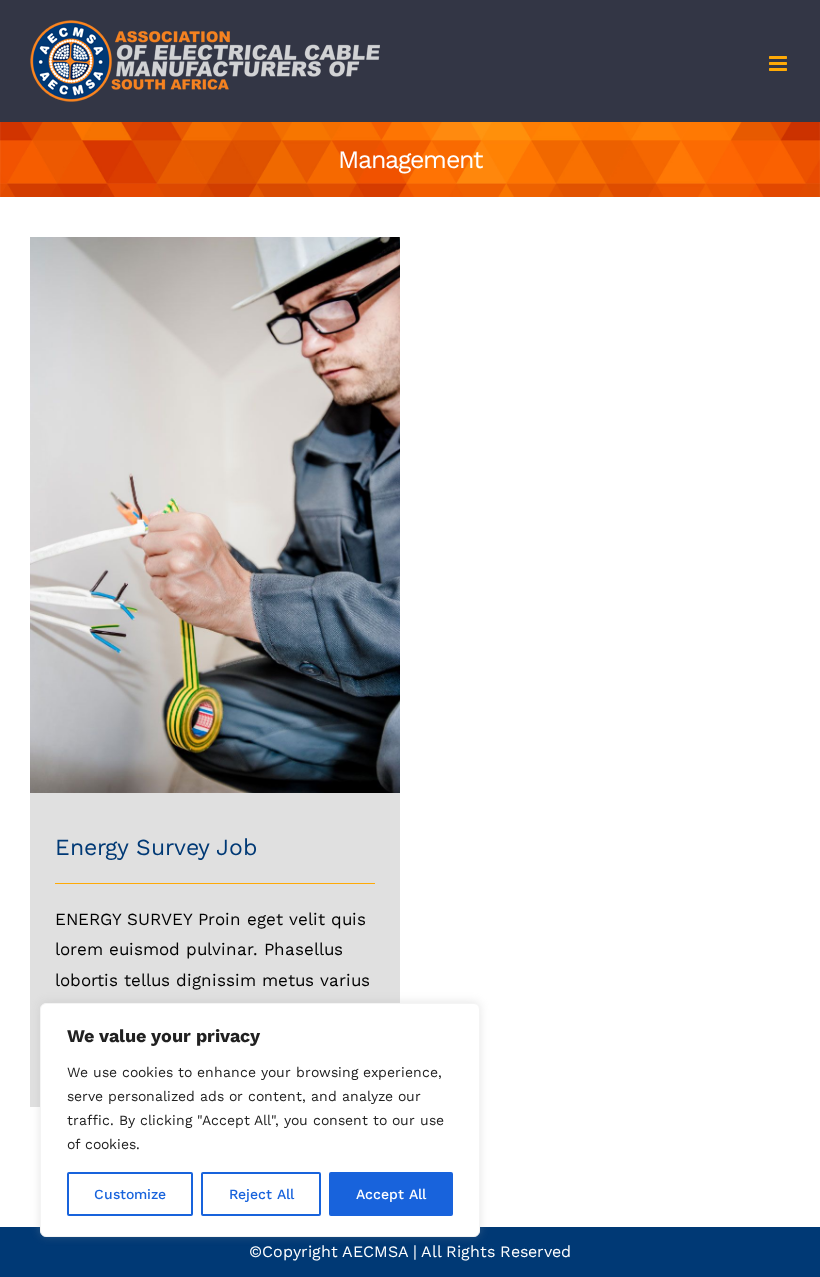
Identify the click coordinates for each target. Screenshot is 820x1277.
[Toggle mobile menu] (779, 63)
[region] (260, 1120)
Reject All (261, 1194)
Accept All (391, 1194)
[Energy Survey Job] (215, 252)
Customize (130, 1194)
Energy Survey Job (156, 847)
